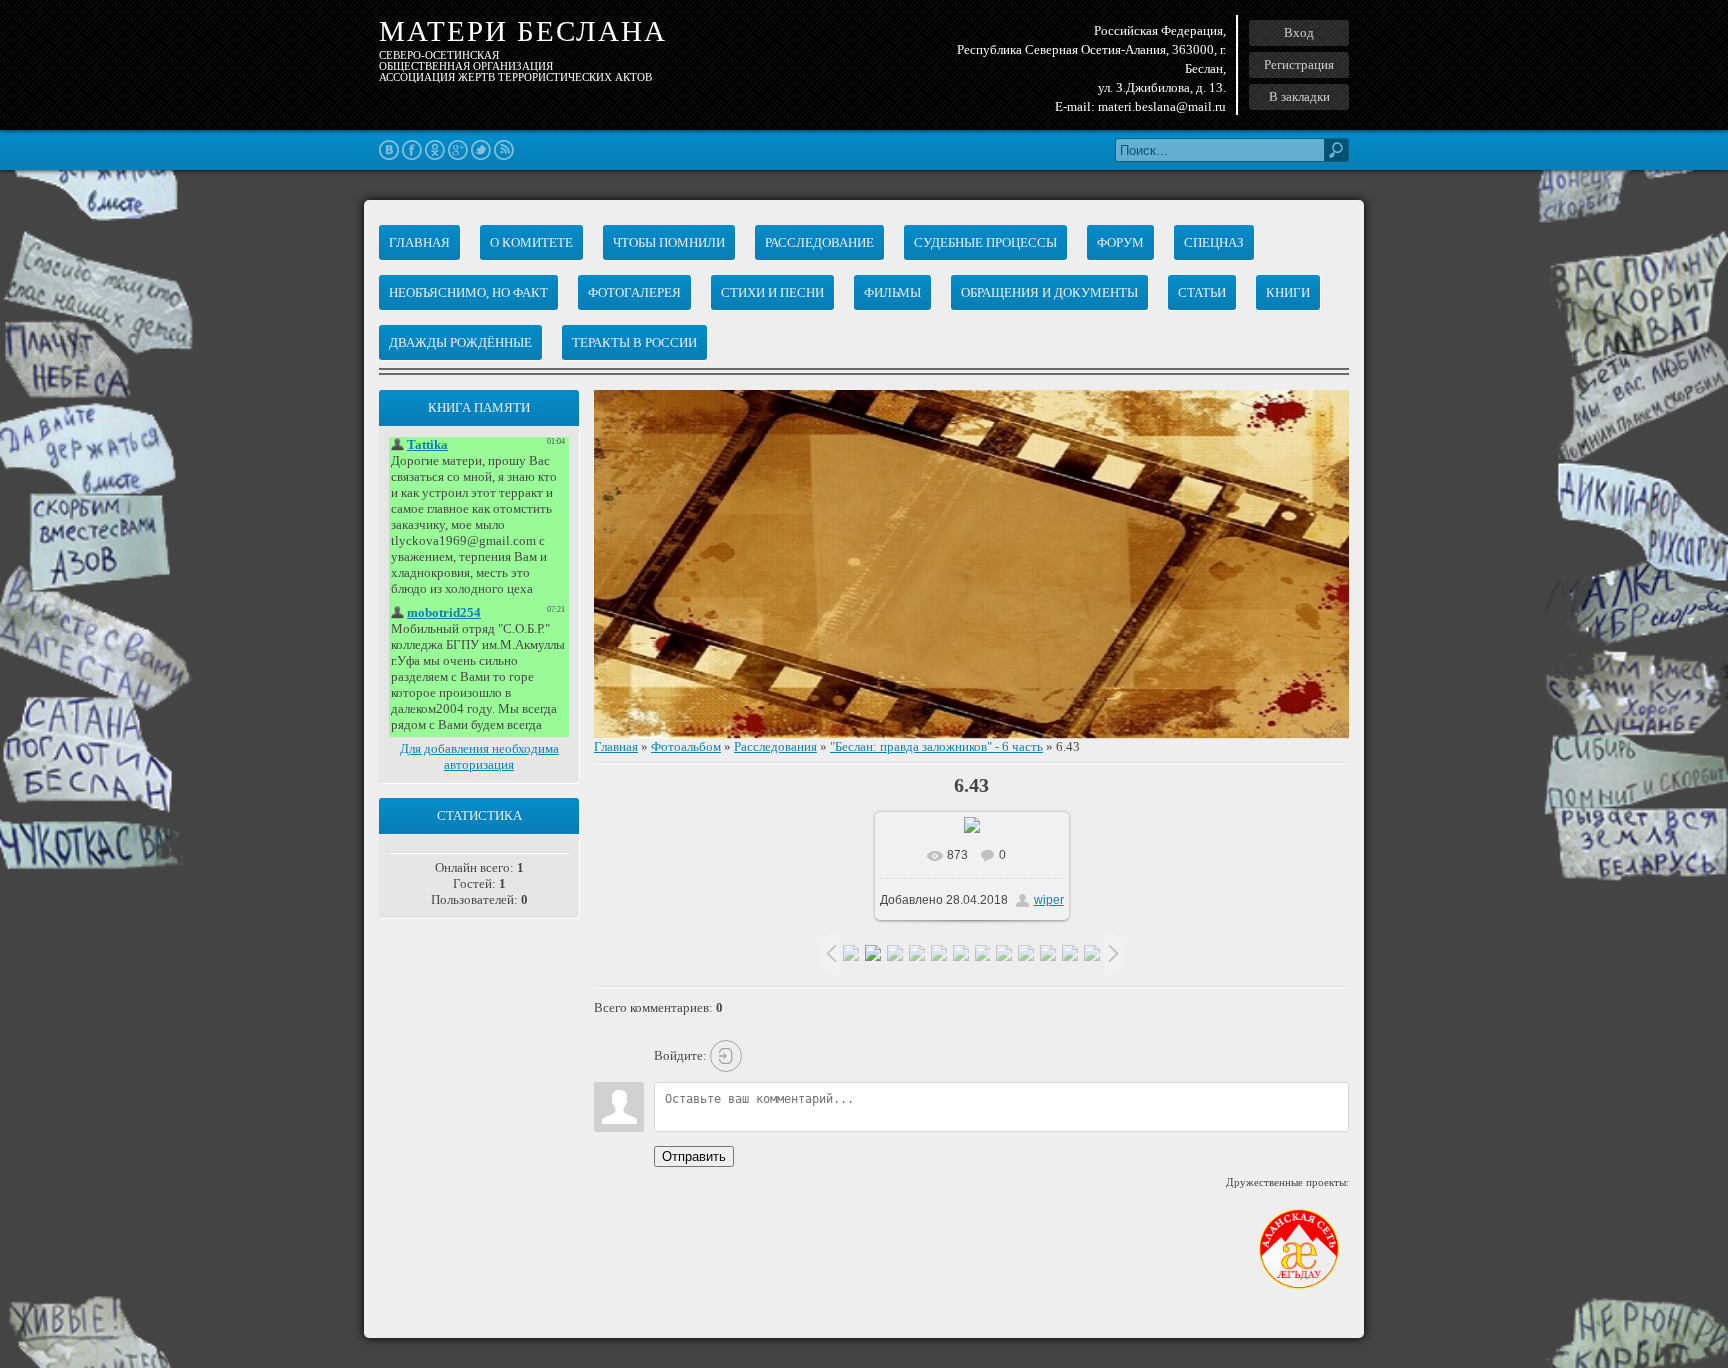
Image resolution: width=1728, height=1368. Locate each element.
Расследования (775, 746)
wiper (1049, 900)
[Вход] (726, 1056)
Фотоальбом (686, 746)
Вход (1299, 32)
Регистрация (1299, 64)
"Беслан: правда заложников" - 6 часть (936, 746)
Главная (616, 746)
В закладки (1299, 96)
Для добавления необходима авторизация (479, 756)
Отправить (694, 1156)
